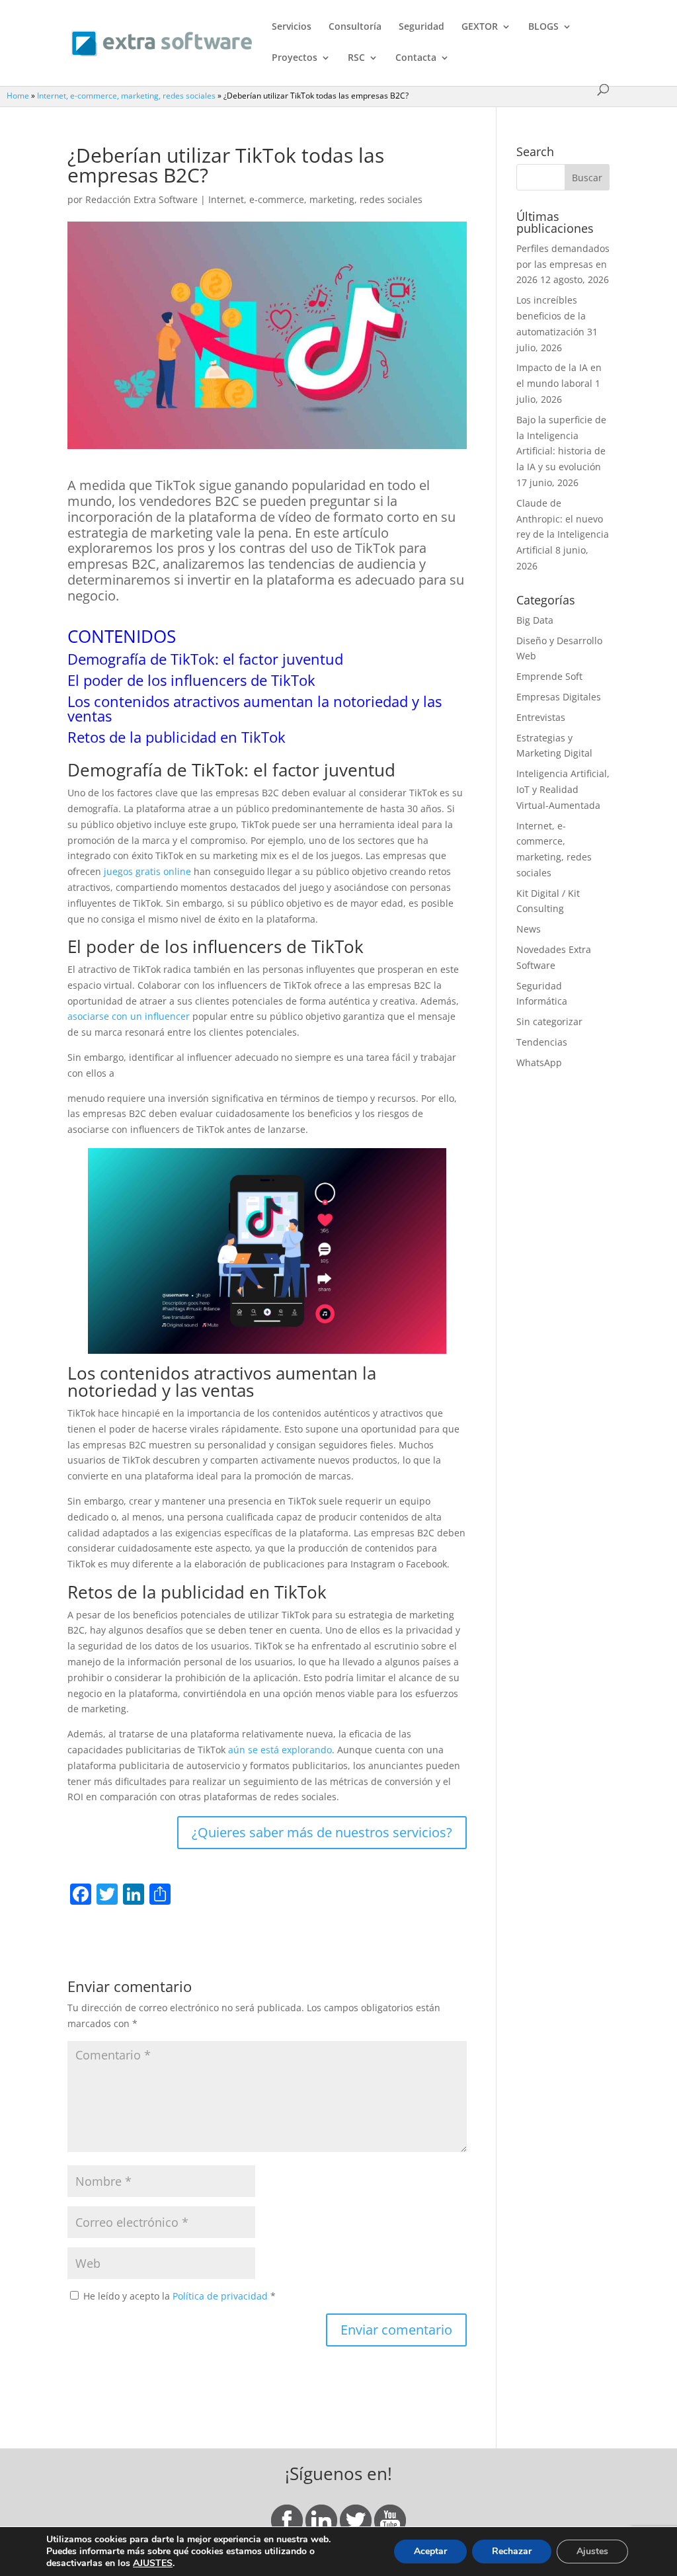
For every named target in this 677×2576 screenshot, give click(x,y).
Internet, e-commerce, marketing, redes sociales (126, 95)
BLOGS (543, 27)
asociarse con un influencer (129, 1016)
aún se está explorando (279, 1750)
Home (18, 95)
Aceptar (430, 2551)
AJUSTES (153, 2563)
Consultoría (355, 27)
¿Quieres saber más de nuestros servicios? (322, 1832)
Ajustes (592, 2551)
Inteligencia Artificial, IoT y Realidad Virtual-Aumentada (563, 789)
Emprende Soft (549, 676)
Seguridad (421, 27)
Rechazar (512, 2551)
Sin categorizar (549, 1021)
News (529, 929)
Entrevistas (541, 717)
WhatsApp (539, 1062)
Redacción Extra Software (141, 199)
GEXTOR (480, 27)
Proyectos (295, 58)
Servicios (292, 27)
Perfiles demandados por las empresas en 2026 (563, 264)
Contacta (416, 58)
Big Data (535, 620)
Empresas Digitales (559, 697)
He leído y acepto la (179, 2296)
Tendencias (542, 1042)
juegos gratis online (147, 871)
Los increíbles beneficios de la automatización (551, 316)
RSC (356, 58)
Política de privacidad (221, 2296)
